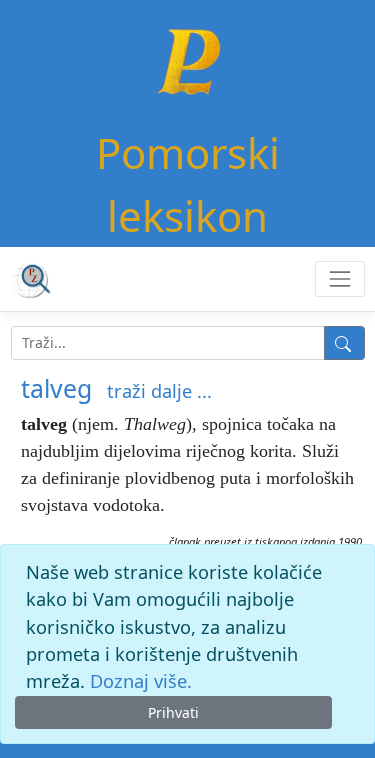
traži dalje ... (159, 391)
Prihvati (173, 712)
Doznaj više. (141, 681)
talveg (56, 388)
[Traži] (344, 343)
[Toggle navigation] (339, 278)
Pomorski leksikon (188, 184)
